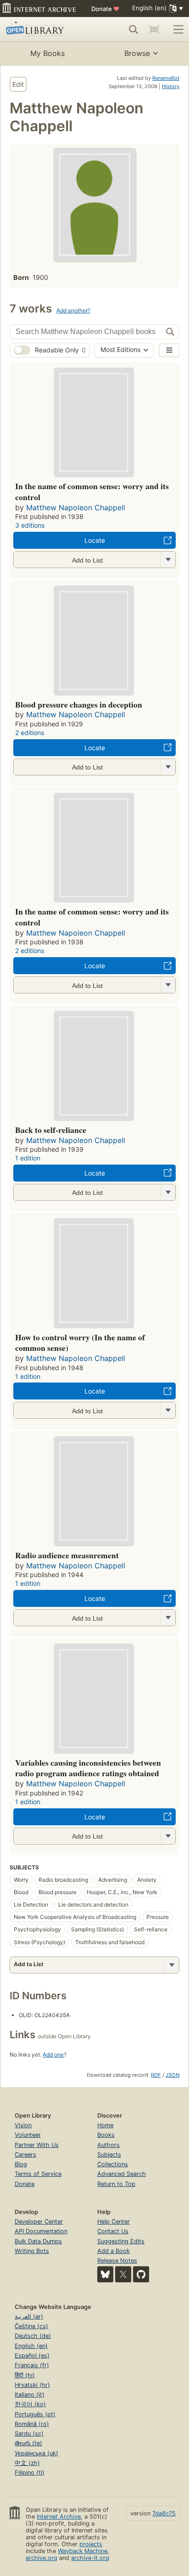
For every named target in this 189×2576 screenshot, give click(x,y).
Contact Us (113, 2231)
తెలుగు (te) (28, 2443)
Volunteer (28, 2135)
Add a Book (114, 2251)
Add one (53, 2055)
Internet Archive (59, 2517)
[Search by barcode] (154, 29)
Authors (108, 2145)
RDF (156, 2075)
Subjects (109, 2155)
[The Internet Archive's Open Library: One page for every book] (42, 29)
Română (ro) (32, 2424)
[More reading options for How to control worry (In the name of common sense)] (168, 1410)
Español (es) (32, 2356)
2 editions (30, 733)
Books (106, 2135)
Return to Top (116, 2184)
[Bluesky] (105, 2274)
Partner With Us (37, 2145)
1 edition (28, 1158)
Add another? (73, 310)
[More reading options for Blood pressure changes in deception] (168, 767)
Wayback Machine (83, 2551)
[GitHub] (141, 2274)
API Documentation (41, 2231)
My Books (47, 53)
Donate (105, 9)
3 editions (30, 525)
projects (91, 2544)
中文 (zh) (27, 2463)
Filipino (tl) (30, 2473)
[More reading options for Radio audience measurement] (168, 1618)
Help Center (114, 2222)
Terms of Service (38, 2174)
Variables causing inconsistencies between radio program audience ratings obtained (88, 1768)
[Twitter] (123, 2274)
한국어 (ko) (30, 2404)
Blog (21, 2164)
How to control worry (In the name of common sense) (80, 1343)
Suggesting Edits (121, 2241)
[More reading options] (172, 1965)
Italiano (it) (30, 2395)
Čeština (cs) (31, 2326)
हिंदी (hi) (25, 2375)
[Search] (133, 29)
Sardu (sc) (29, 2434)
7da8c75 (164, 2513)
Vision (23, 2125)
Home (105, 2125)
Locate (95, 540)
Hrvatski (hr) (32, 2385)
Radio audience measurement (67, 1555)
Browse (137, 53)
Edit (18, 84)
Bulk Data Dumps (38, 2241)
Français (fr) (32, 2365)
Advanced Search (122, 2174)
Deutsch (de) (33, 2336)
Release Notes (117, 2261)
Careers (25, 2155)
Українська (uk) (36, 2453)
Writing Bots (32, 2251)
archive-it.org (90, 2558)
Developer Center (39, 2222)
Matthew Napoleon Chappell (76, 507)
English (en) (31, 2346)
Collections (113, 2164)
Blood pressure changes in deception (79, 704)
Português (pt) (35, 2414)
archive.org (42, 2558)
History (171, 86)
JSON (172, 2075)
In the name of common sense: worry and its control (92, 491)
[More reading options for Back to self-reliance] (168, 1192)
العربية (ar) (29, 2317)
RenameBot (166, 78)
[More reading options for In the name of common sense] (168, 560)
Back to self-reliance (51, 1130)
